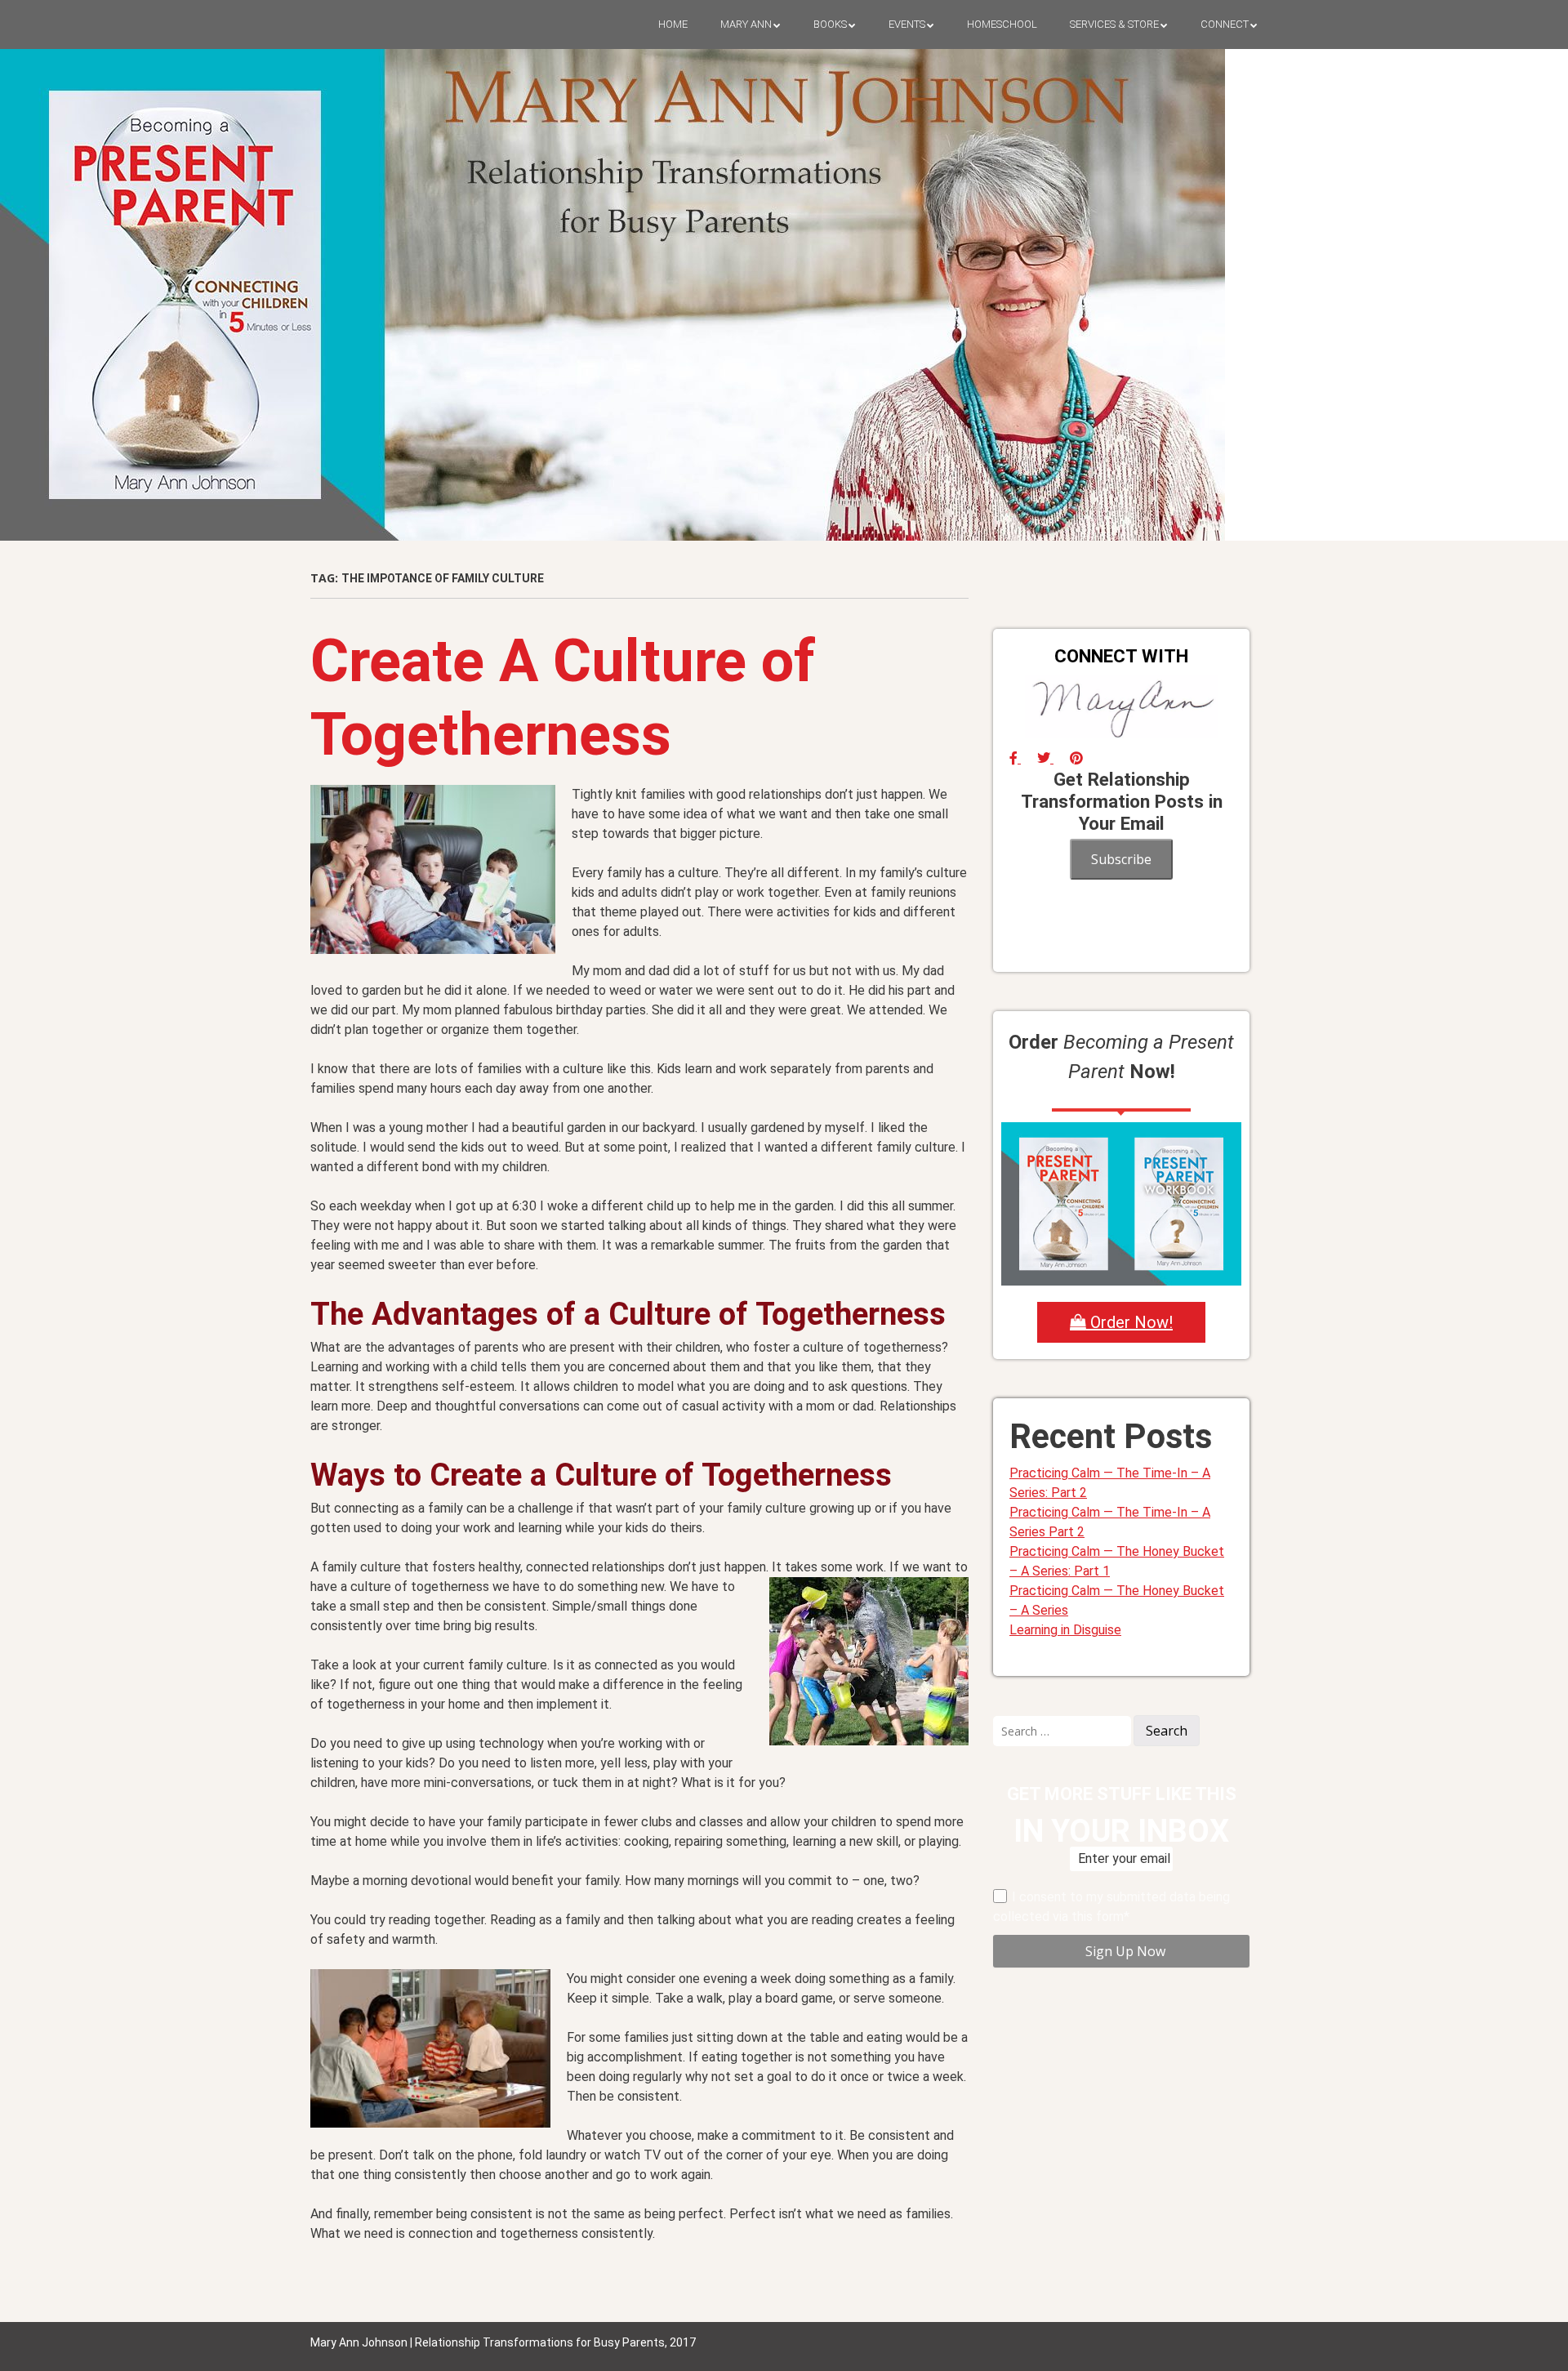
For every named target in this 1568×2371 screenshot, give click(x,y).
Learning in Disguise (1065, 1630)
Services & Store (1114, 24)
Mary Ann (746, 24)
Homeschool (1002, 24)
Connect (1225, 24)
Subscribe (1121, 859)
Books (830, 24)
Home (673, 24)
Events (907, 24)
